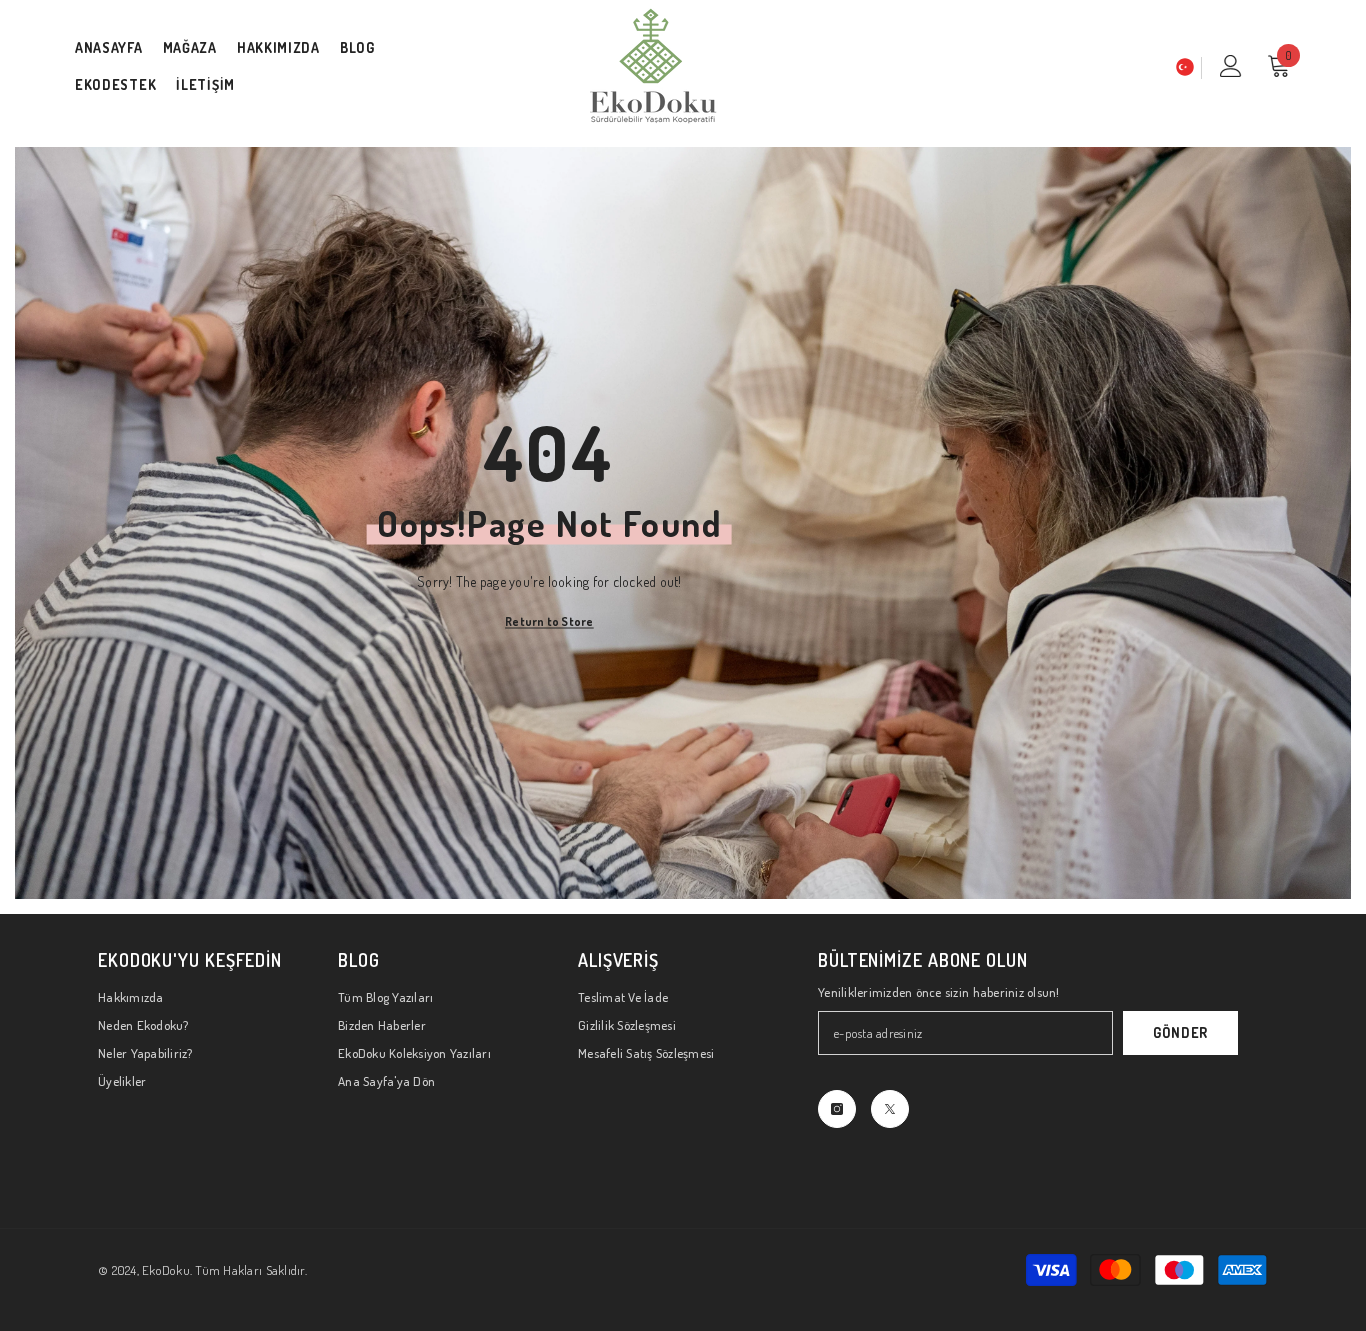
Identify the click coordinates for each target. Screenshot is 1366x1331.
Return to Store (549, 620)
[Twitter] (890, 1109)
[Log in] (1231, 66)
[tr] (1184, 67)
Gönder (1180, 1032)
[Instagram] (837, 1109)
